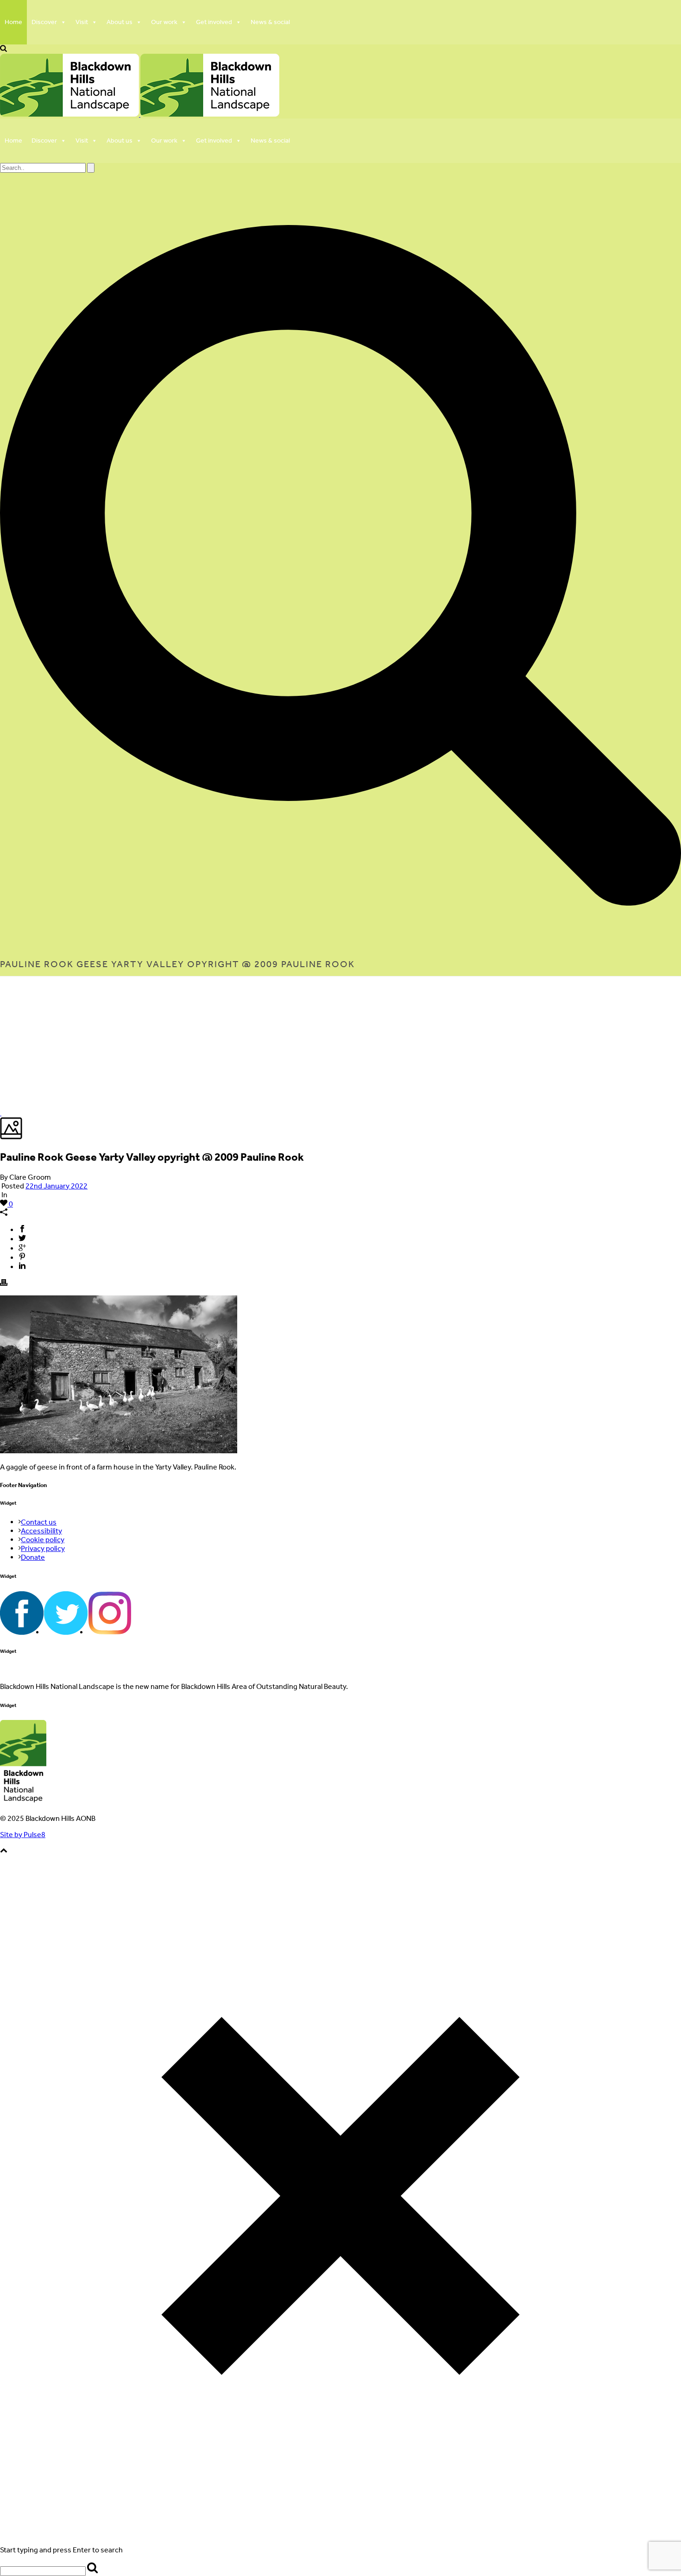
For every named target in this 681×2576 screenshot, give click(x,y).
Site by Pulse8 (23, 1835)
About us (120, 22)
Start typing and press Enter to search (61, 2550)
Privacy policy (43, 1548)
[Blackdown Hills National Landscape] (140, 114)
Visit (82, 22)
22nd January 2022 (57, 1186)
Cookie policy (43, 1540)
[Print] (4, 1284)
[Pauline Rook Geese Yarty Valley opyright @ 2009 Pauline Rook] (1, 1113)
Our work (164, 22)
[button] (3, 49)
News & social (270, 22)
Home (13, 22)
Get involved (214, 22)
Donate (33, 1557)
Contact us (39, 1522)
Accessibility (41, 1531)
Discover (44, 22)
